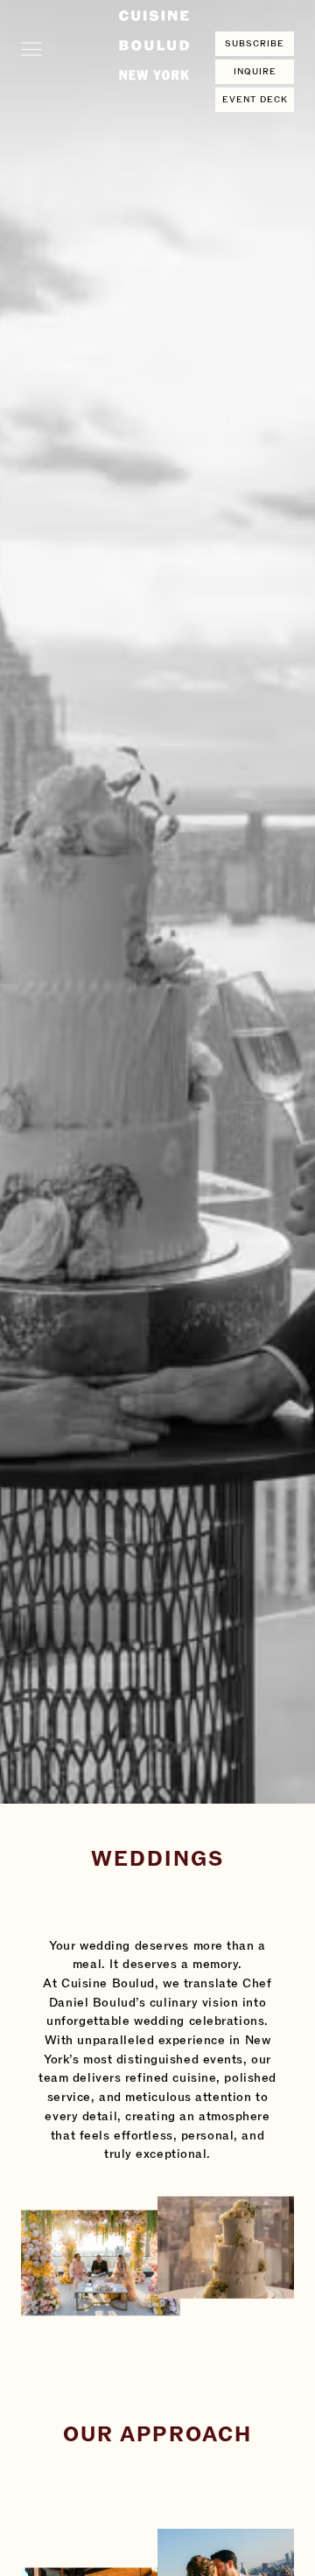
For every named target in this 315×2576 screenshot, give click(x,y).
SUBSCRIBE (255, 44)
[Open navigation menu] (31, 45)
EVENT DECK (255, 100)
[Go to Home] (154, 45)
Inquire (255, 72)
